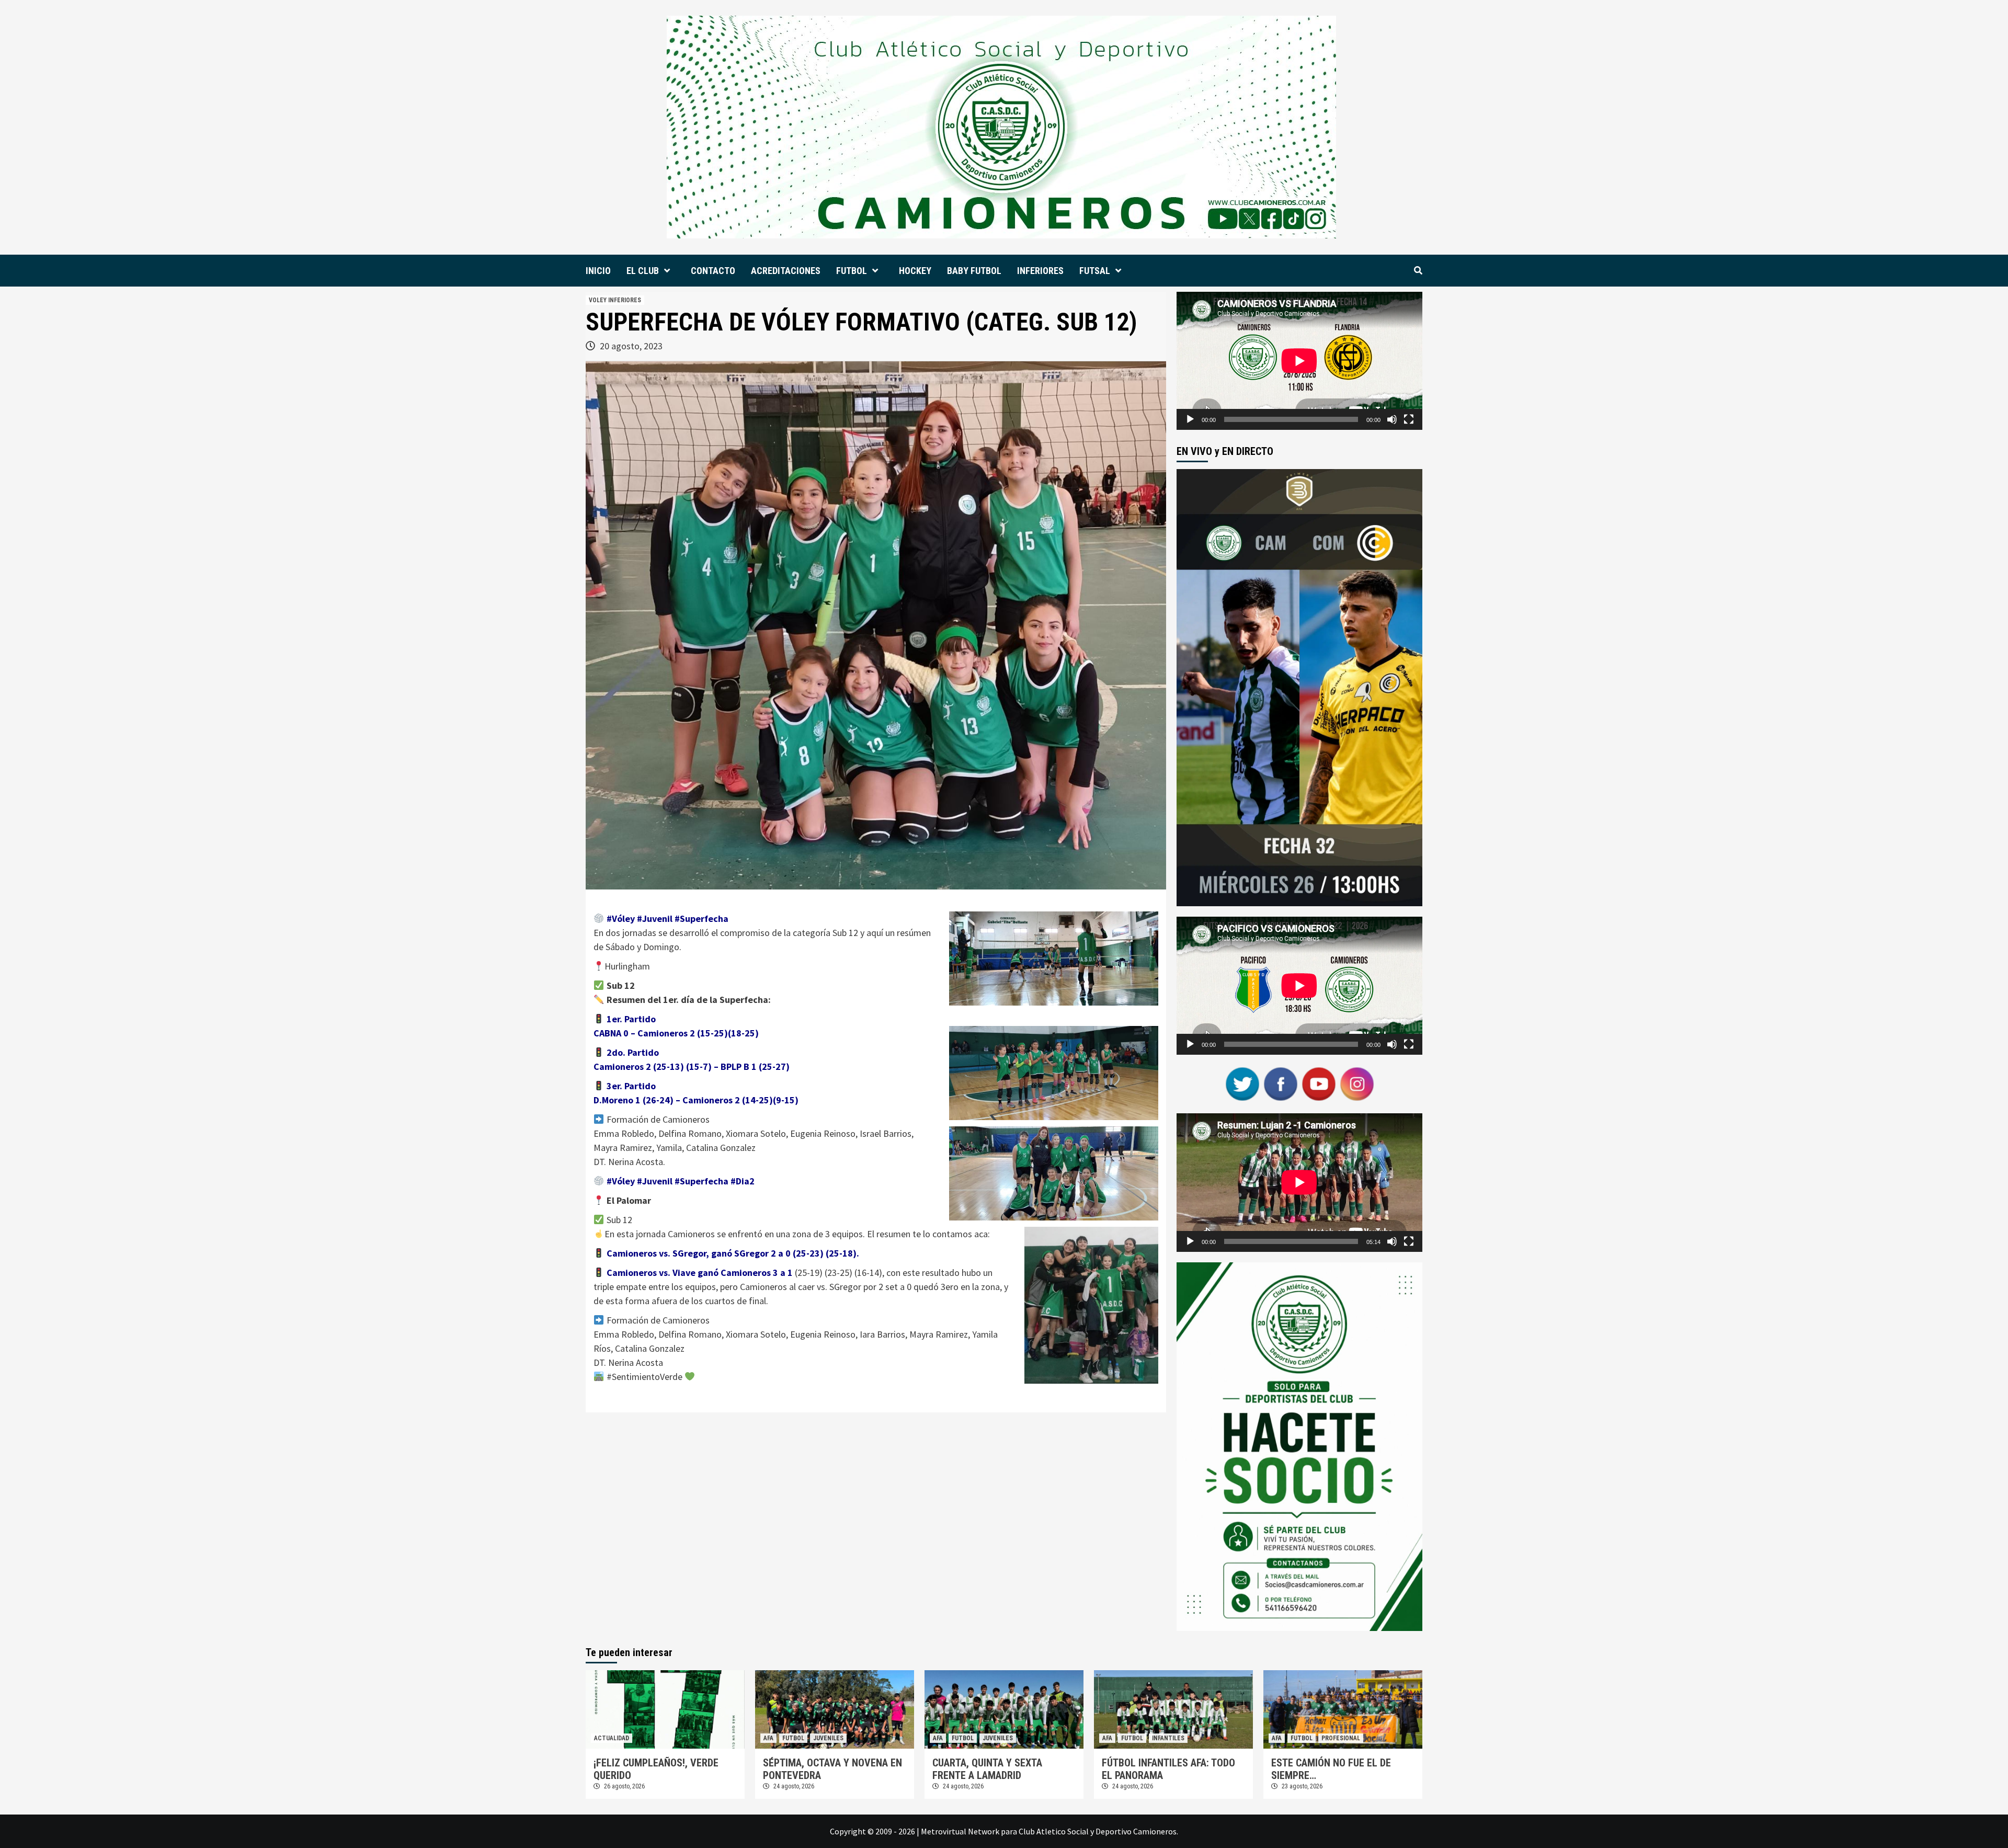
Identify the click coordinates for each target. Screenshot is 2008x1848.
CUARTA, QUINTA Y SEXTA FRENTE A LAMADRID (987, 1769)
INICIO (598, 271)
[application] (1299, 361)
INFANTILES (1168, 1738)
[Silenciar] (1392, 419)
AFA (768, 1738)
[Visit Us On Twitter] (1242, 1083)
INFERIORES (1040, 271)
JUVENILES (828, 1738)
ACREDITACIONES (786, 271)
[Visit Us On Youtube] (1319, 1083)
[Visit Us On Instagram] (1357, 1083)
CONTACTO (713, 271)
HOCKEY (915, 271)
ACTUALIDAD (612, 1738)
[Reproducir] (1190, 419)
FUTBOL (852, 271)
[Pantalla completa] (1409, 419)
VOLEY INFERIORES (615, 300)
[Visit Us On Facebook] (1280, 1083)
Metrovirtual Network (960, 1831)
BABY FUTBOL (974, 271)
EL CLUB (643, 271)
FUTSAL (1095, 271)
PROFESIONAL (1341, 1738)
